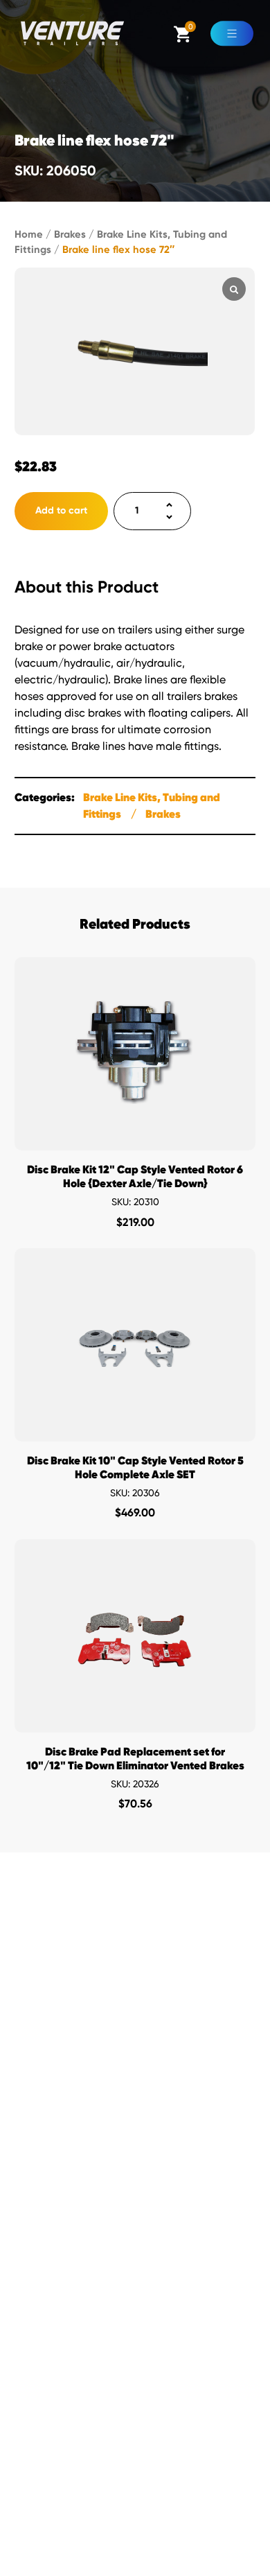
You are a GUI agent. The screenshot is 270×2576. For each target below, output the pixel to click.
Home (29, 234)
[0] (182, 40)
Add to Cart (135, 1136)
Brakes (70, 234)
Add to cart (61, 510)
